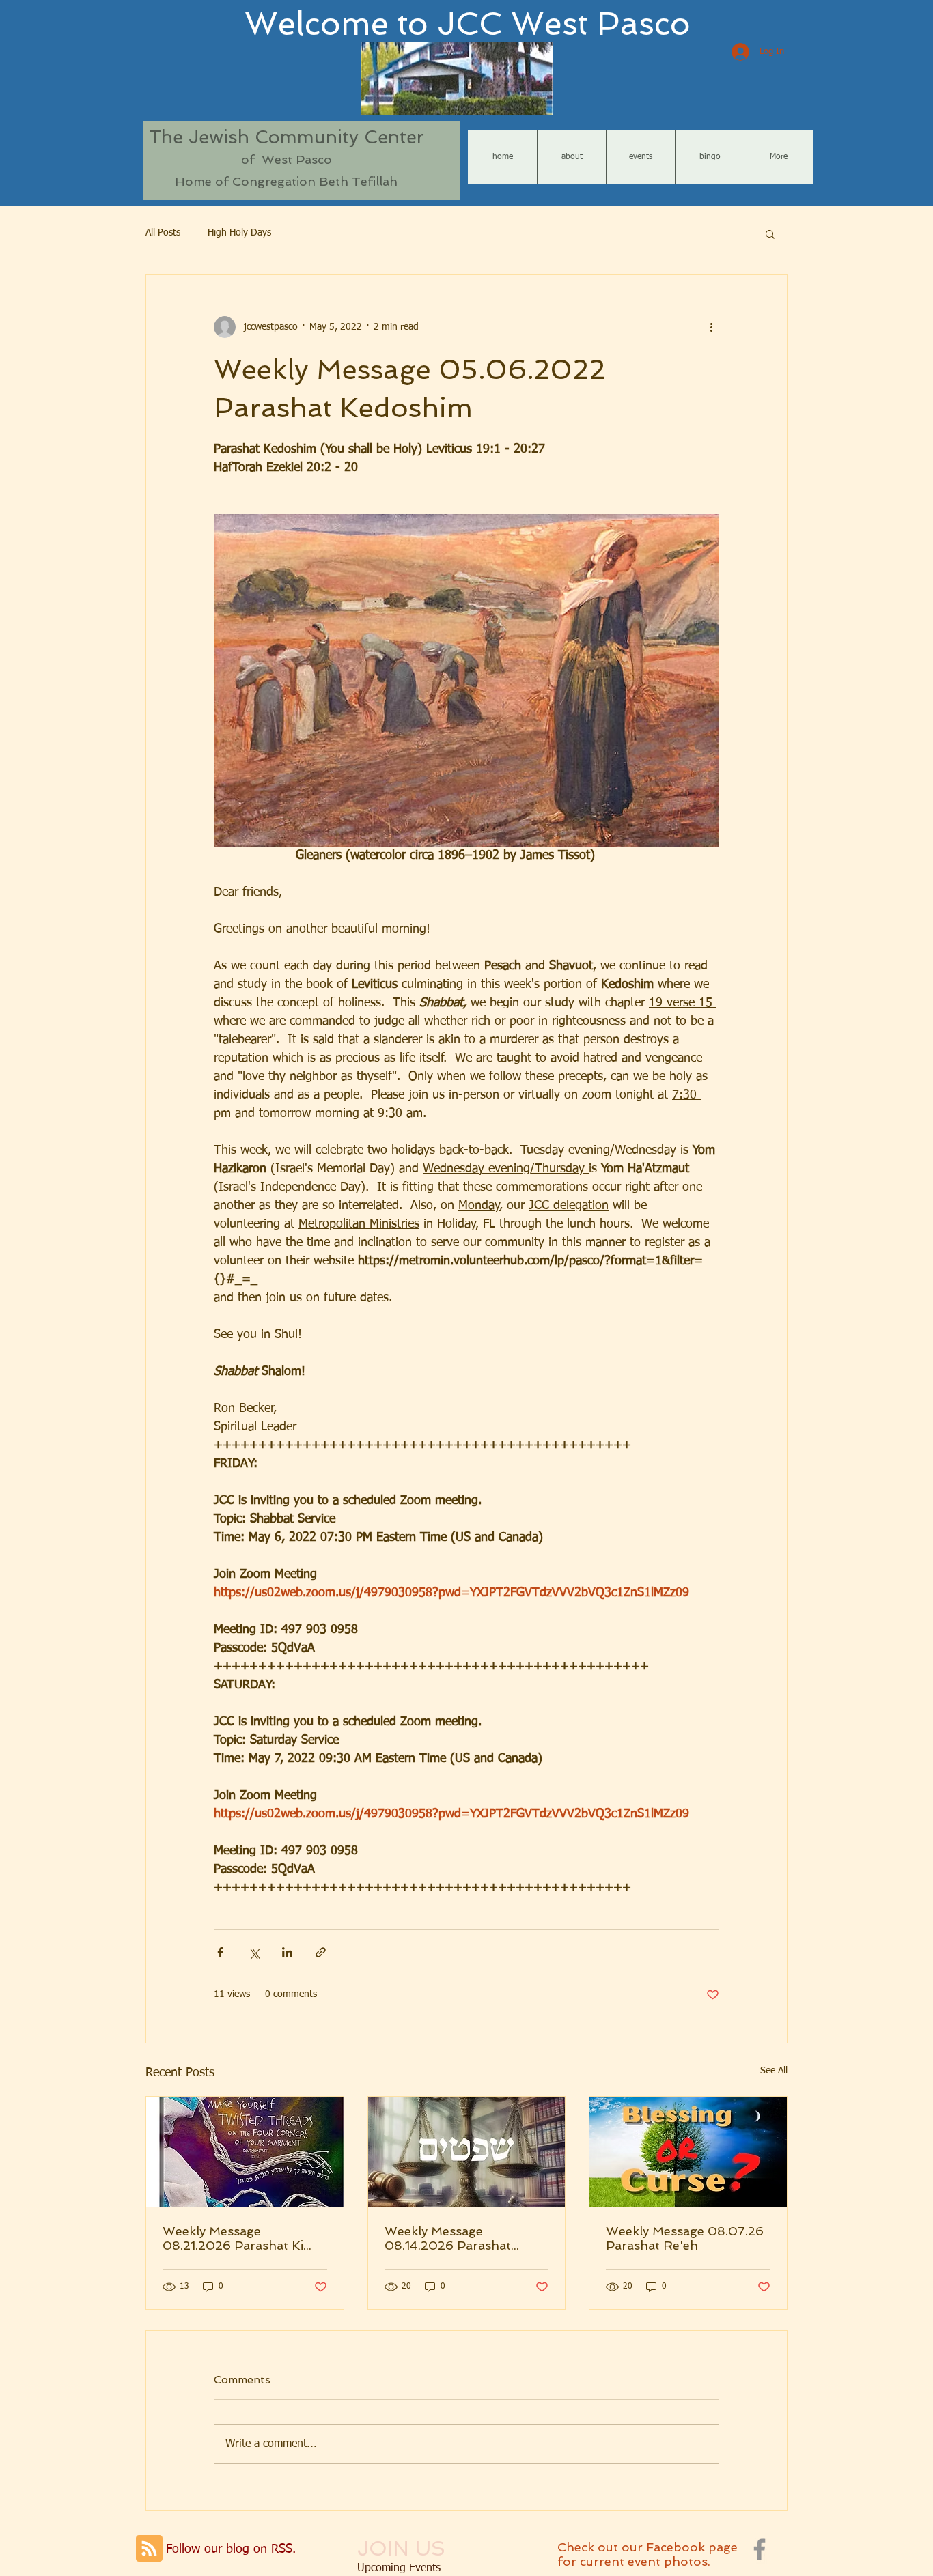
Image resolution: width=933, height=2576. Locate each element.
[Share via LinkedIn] (287, 1952)
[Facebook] (760, 2549)
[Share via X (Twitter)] (254, 1952)
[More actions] (711, 327)
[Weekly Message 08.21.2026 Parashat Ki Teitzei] (245, 2152)
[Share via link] (321, 1952)
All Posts (163, 233)
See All (774, 2071)
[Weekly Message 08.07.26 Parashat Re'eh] (688, 2152)
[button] (770, 233)
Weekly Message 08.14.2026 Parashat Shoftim (448, 2238)
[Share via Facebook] (220, 1952)
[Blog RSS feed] (149, 2549)
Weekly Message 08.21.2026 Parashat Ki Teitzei (233, 2238)
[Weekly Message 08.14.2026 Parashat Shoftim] (467, 2152)
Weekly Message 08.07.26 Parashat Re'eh (685, 2238)
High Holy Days (239, 233)
